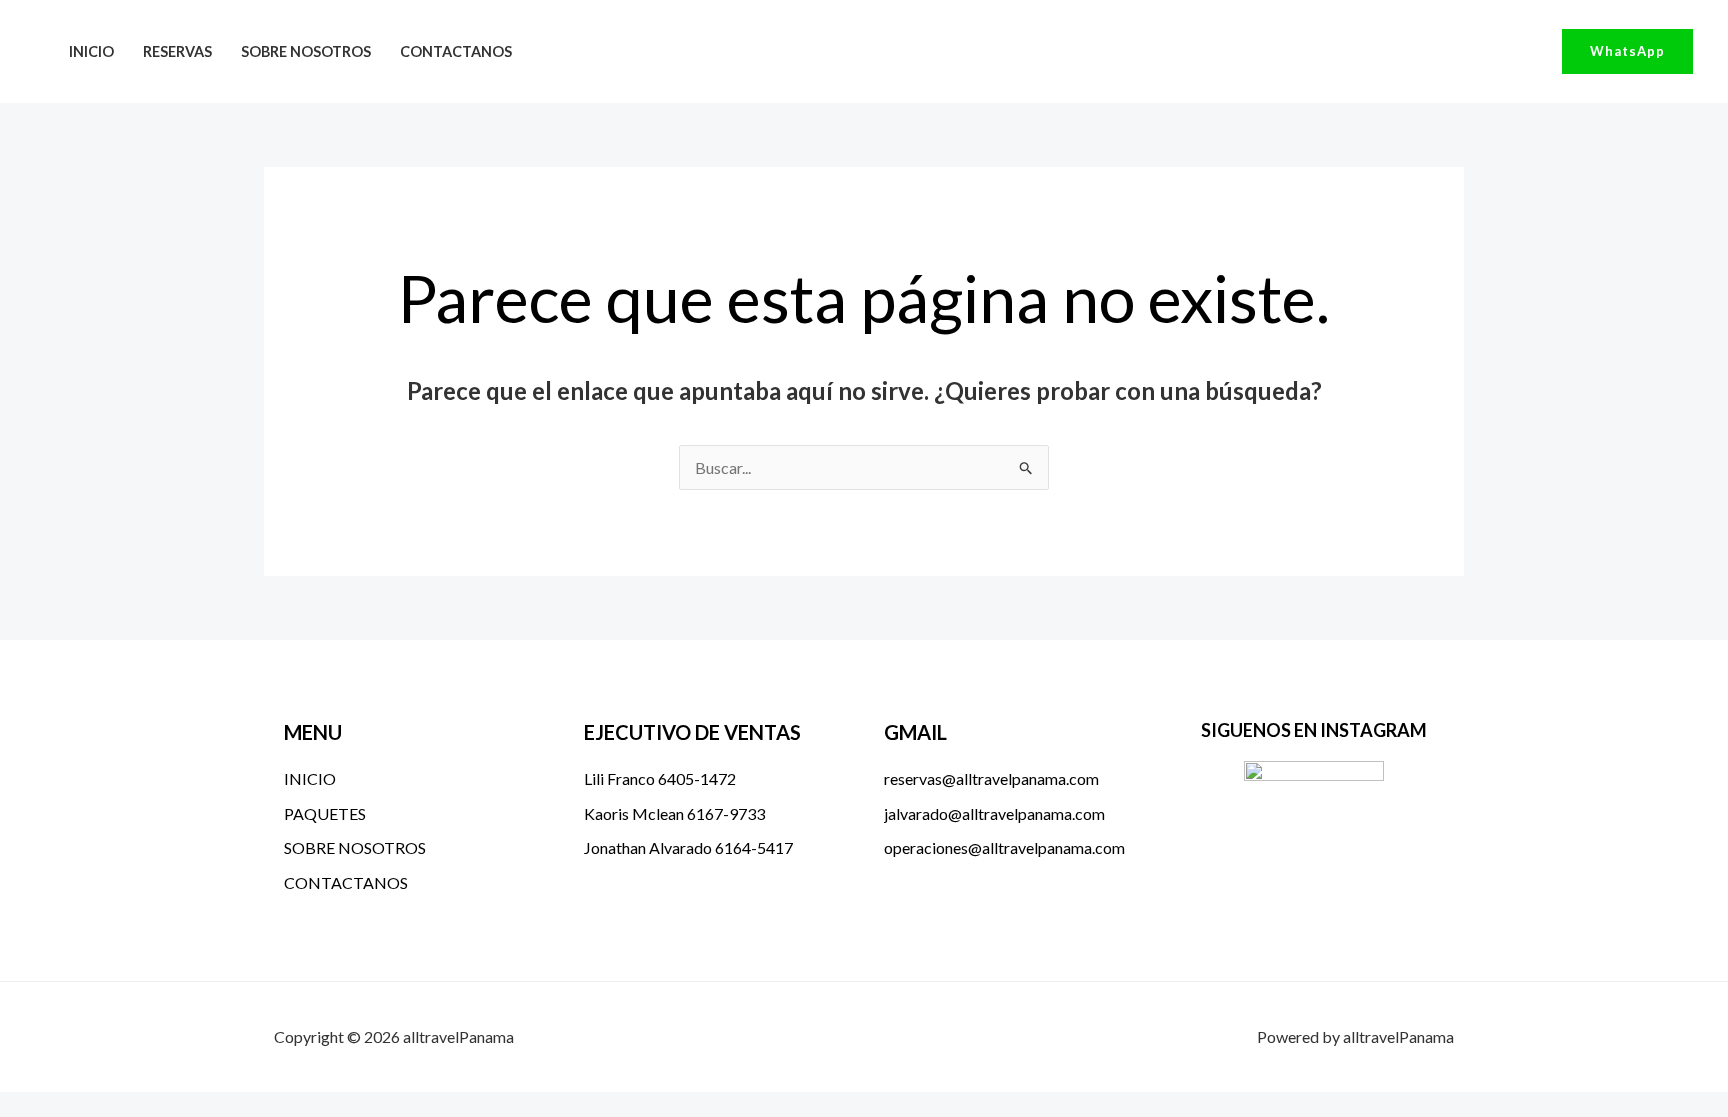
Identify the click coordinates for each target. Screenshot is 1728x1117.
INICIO (91, 51)
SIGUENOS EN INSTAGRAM (1314, 730)
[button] (1627, 51)
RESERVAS (177, 51)
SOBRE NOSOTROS (306, 51)
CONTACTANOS (456, 51)
